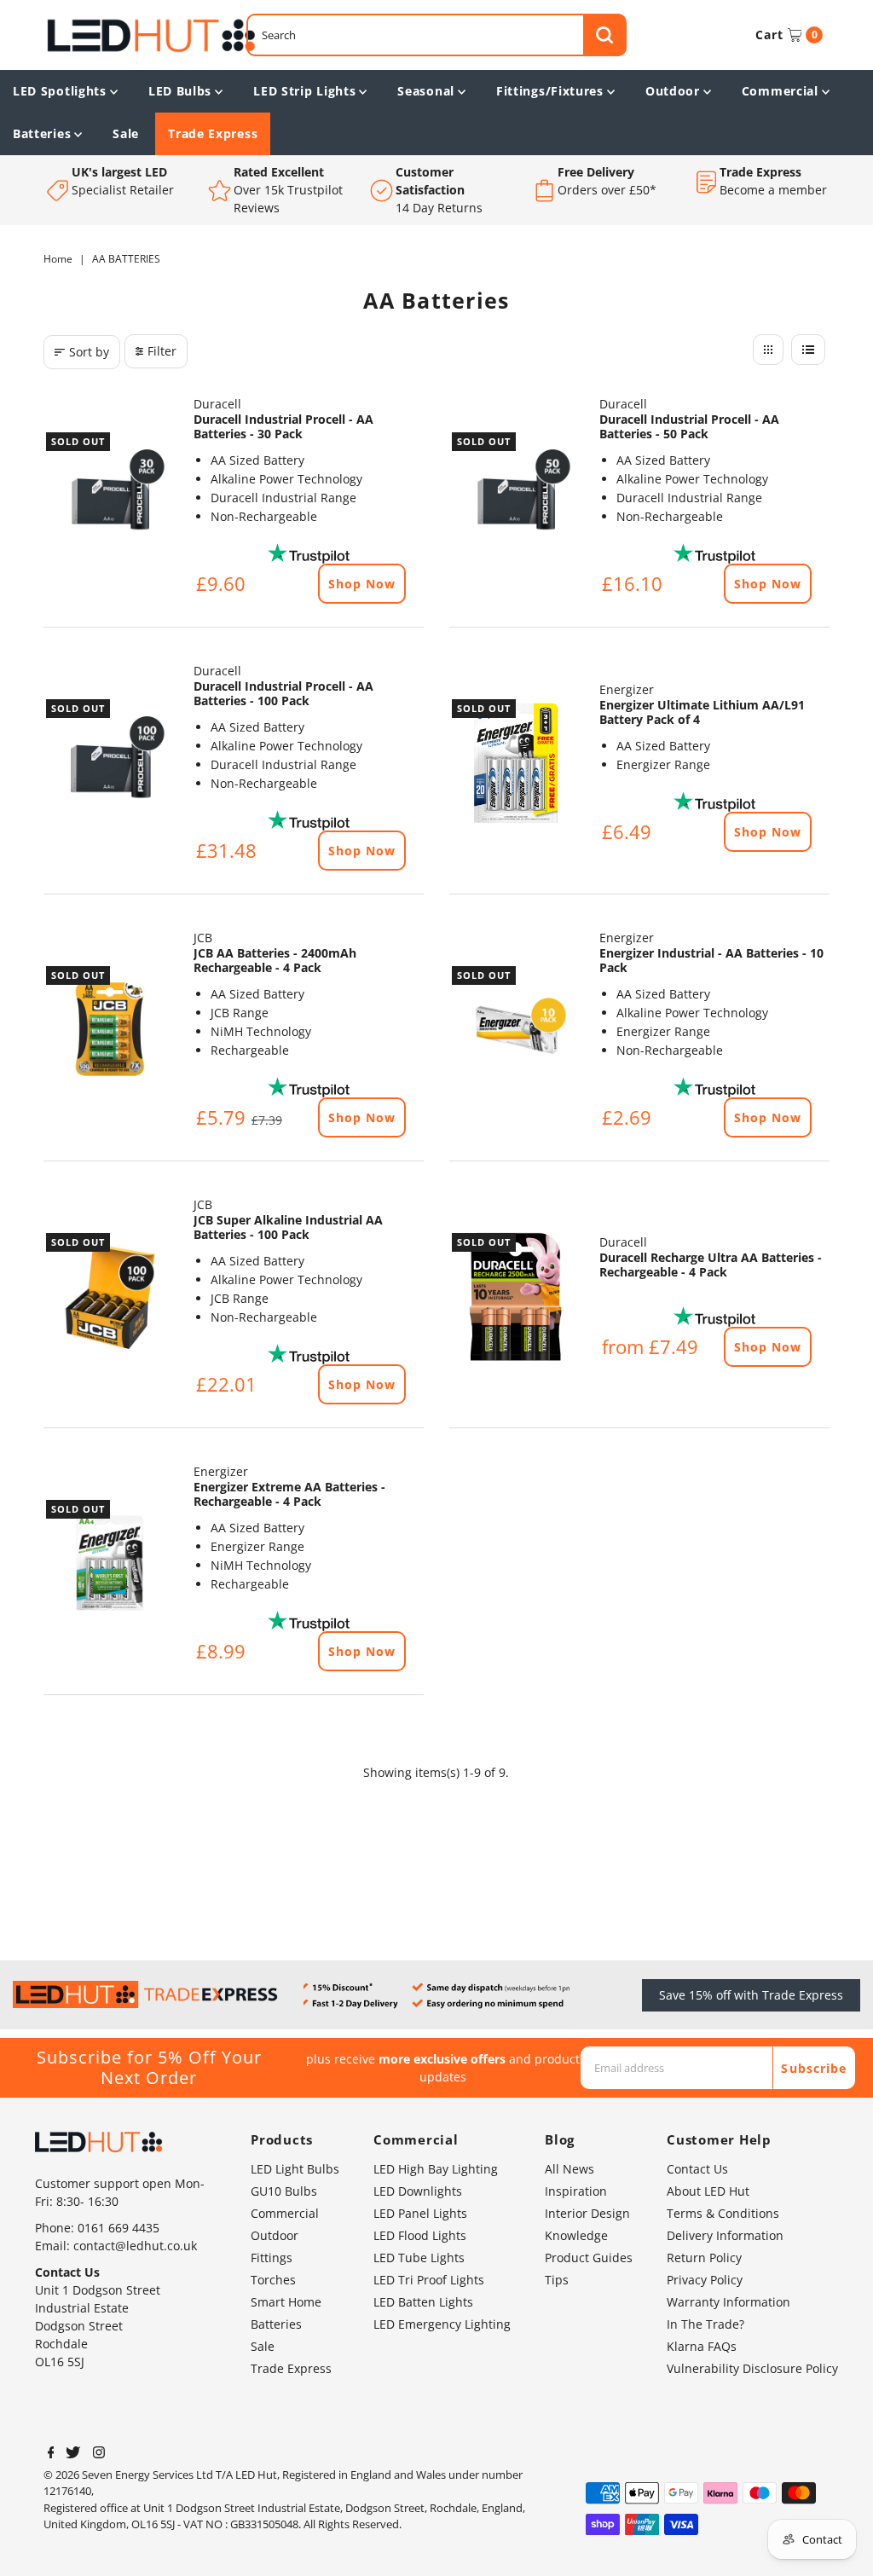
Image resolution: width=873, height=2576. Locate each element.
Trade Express (213, 133)
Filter (162, 351)
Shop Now (362, 584)
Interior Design (587, 2213)
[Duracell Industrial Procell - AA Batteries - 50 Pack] (516, 496)
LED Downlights (418, 2191)
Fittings (272, 2258)
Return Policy (704, 2258)
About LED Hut (708, 2191)
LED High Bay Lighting (436, 2169)
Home (58, 259)
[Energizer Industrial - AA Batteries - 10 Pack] (516, 1030)
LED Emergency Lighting (442, 2324)
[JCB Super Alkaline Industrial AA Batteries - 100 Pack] (110, 1297)
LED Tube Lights (419, 2258)
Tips (557, 2280)
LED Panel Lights (420, 2213)
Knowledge (576, 2235)
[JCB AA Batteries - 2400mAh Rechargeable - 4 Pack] (110, 1030)
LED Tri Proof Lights (429, 2280)
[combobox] (436, 35)
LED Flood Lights (420, 2235)
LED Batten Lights (423, 2302)
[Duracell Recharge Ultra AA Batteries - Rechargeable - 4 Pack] (516, 1297)
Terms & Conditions (723, 2213)
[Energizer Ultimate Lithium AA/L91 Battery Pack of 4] (516, 763)
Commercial (780, 91)
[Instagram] (99, 2454)
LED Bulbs (180, 91)
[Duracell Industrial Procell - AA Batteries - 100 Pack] (110, 763)
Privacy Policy (705, 2280)
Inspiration (576, 2191)
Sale (126, 133)
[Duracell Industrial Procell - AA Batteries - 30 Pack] (110, 496)
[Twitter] (73, 2454)
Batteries (42, 133)
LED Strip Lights (304, 91)
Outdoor (673, 91)
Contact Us (697, 2169)
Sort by (89, 352)
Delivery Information (725, 2235)
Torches (273, 2280)
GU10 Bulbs (284, 2191)
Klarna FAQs (702, 2346)
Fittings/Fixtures (550, 91)
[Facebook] (51, 2454)
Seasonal (426, 91)
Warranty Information (728, 2302)
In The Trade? (705, 2324)
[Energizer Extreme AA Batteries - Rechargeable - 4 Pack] (110, 1564)
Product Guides (589, 2258)
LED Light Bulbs (295, 2169)
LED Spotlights (60, 91)
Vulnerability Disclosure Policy (752, 2368)
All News (569, 2169)
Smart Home (286, 2302)
